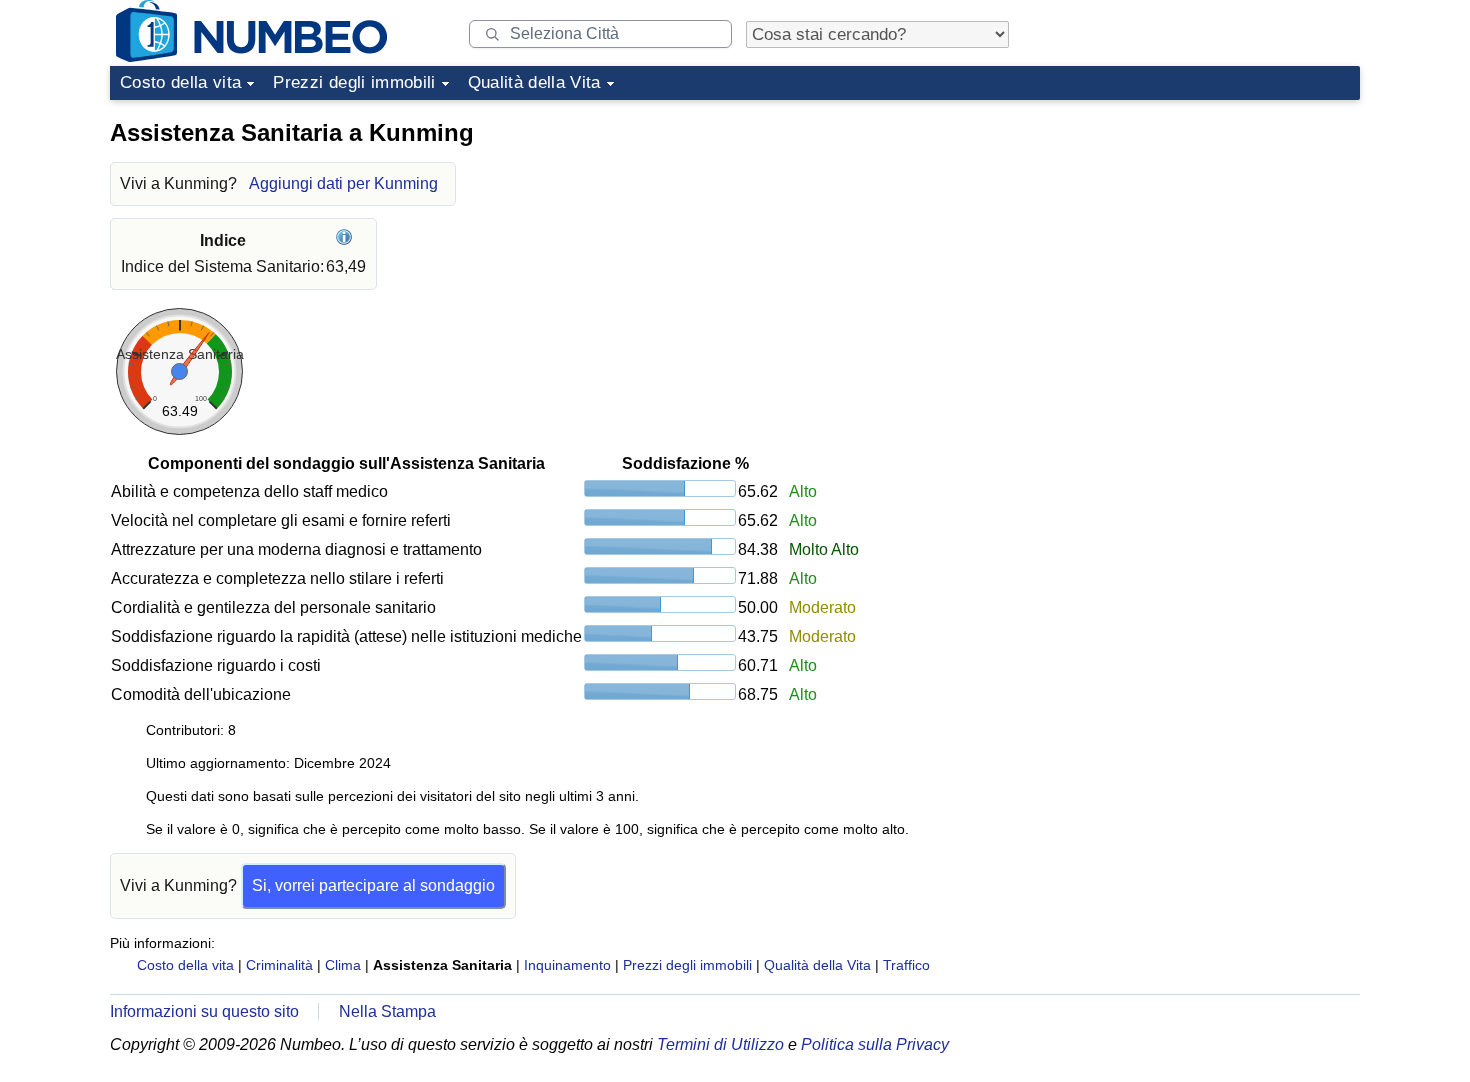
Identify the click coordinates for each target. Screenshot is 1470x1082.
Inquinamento (567, 965)
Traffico (906, 965)
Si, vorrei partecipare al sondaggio (373, 885)
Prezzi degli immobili (354, 82)
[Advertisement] (1210, 234)
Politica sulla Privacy (875, 1044)
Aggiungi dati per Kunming (343, 183)
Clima (343, 965)
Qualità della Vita (534, 82)
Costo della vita (180, 82)
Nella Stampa (387, 1011)
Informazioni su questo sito (204, 1011)
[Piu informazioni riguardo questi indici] (346, 240)
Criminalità (279, 965)
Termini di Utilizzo (720, 1044)
